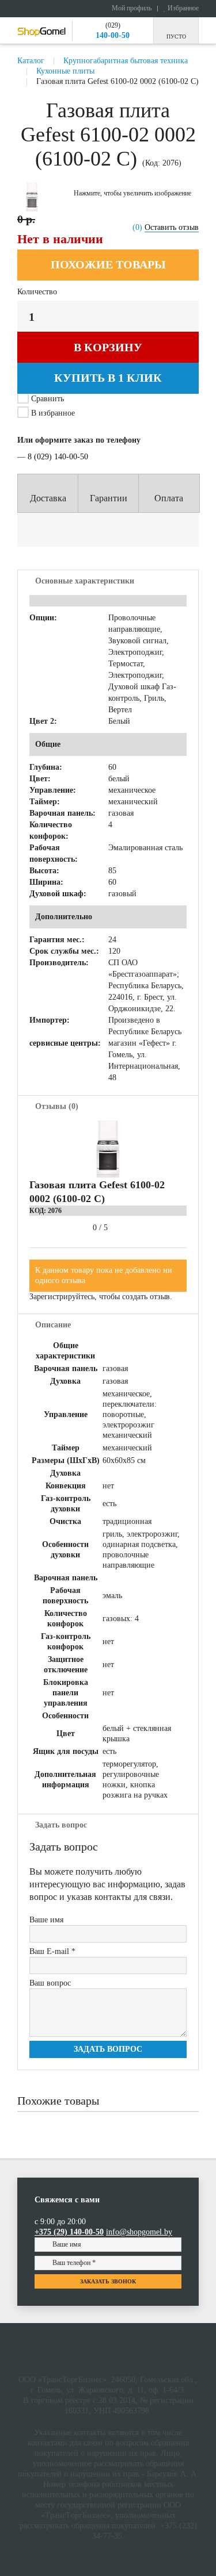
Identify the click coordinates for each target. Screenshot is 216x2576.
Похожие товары (108, 264)
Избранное (182, 8)
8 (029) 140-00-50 (58, 457)
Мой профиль (131, 8)
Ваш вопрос (50, 1983)
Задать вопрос (108, 2049)
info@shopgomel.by (139, 2232)
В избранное (52, 413)
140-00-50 (113, 35)
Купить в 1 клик (108, 378)
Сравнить (48, 399)
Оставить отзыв (172, 227)
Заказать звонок (108, 2281)
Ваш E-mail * (52, 1951)
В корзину (108, 347)
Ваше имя (46, 1920)
